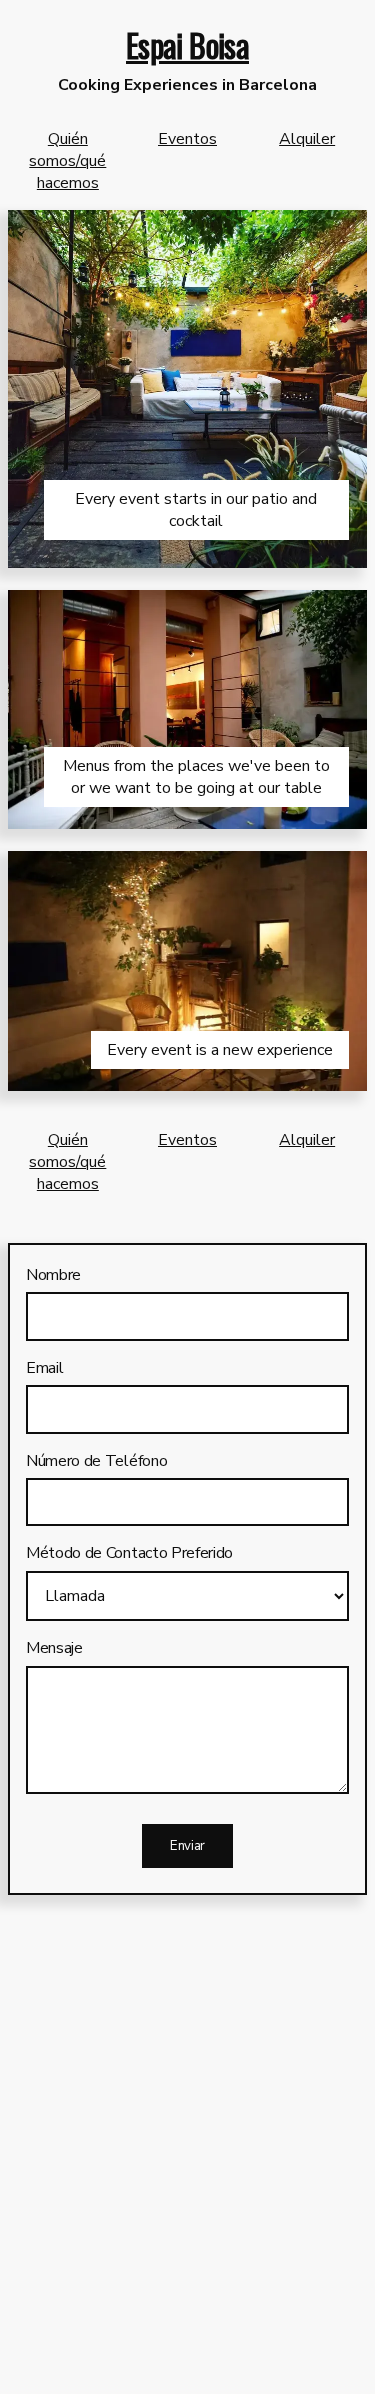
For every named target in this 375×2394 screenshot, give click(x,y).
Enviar (187, 1846)
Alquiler (307, 139)
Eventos (187, 139)
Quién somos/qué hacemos (67, 161)
